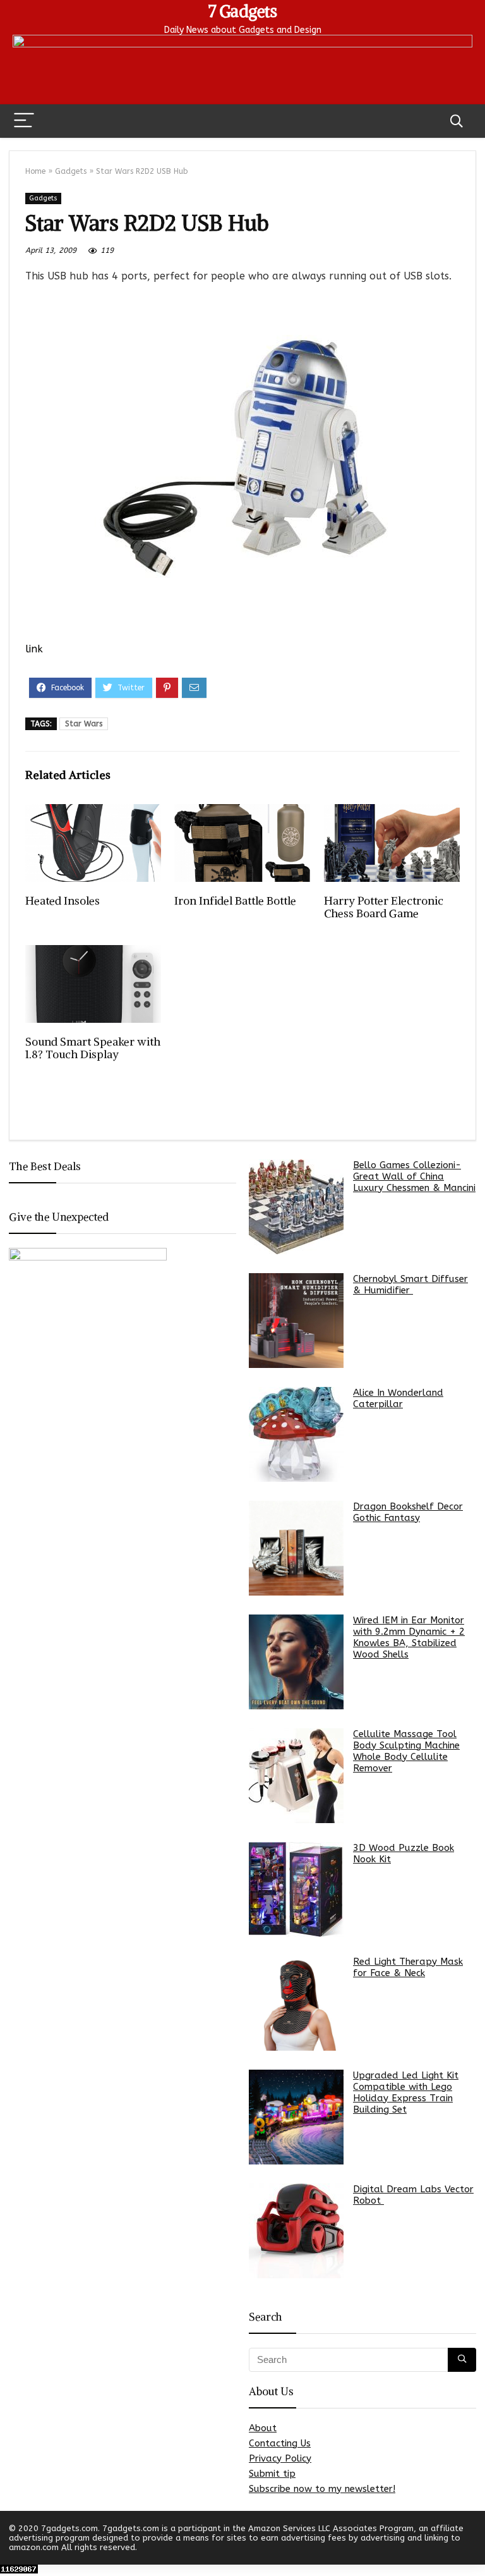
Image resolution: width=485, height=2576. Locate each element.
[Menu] (24, 121)
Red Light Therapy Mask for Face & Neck (408, 1967)
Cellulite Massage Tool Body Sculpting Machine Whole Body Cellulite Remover (406, 1751)
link (34, 649)
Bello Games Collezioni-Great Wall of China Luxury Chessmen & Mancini (414, 1176)
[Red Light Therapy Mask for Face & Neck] (296, 2003)
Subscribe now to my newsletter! (322, 2489)
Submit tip (272, 2474)
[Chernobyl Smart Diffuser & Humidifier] (296, 1321)
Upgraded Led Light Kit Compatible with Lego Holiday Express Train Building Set (406, 2092)
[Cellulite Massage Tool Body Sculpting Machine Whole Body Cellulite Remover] (296, 1776)
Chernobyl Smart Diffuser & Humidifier (410, 1285)
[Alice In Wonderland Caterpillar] (296, 1434)
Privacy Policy (280, 2458)
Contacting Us (280, 2443)
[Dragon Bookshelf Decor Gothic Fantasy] (296, 1548)
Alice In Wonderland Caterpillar (398, 1398)
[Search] (457, 121)
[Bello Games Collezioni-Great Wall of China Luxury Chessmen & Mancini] (296, 1207)
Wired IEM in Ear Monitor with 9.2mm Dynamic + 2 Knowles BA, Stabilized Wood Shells (409, 1637)
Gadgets (71, 171)
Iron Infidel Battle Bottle (235, 901)
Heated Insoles (63, 901)
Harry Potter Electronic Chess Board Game (384, 907)
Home (35, 171)
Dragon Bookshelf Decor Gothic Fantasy (408, 1512)
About (263, 2428)
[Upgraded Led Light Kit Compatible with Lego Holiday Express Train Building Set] (296, 2117)
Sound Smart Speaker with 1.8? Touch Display (93, 1048)
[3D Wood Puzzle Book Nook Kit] (296, 1889)
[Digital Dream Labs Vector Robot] (296, 2231)
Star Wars (84, 724)
